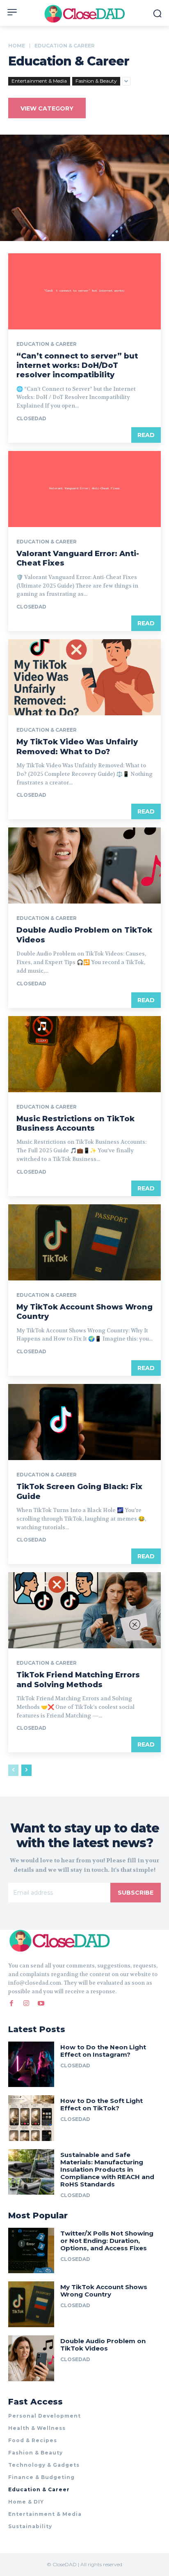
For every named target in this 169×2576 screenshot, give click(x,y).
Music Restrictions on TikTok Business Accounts (75, 1123)
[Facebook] (11, 2004)
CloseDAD (31, 418)
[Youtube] (41, 2004)
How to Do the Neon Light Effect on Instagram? (103, 2051)
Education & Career (47, 344)
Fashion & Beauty (96, 81)
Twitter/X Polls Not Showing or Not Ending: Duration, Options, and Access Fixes (107, 2241)
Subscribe (136, 1893)
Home (17, 46)
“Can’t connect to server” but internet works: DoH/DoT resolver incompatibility (77, 366)
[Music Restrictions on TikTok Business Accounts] (84, 1054)
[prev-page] (13, 1770)
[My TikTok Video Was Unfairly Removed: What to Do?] (84, 677)
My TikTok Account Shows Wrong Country (104, 2291)
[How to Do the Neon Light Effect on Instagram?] (31, 2064)
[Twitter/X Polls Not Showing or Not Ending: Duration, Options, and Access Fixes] (31, 2251)
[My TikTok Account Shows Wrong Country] (84, 1242)
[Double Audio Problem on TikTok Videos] (84, 865)
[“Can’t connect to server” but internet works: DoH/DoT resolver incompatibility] (84, 291)
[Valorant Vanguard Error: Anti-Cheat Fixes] (84, 489)
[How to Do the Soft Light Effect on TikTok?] (31, 2118)
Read (146, 435)
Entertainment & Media (39, 81)
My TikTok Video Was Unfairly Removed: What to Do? (77, 747)
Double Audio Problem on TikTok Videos (103, 2345)
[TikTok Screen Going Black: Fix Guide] (84, 1422)
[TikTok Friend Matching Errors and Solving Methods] (84, 1610)
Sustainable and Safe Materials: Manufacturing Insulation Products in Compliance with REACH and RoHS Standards (107, 2169)
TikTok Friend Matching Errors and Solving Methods (78, 1680)
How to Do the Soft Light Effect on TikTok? (102, 2104)
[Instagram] (26, 2004)
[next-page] (26, 1770)
